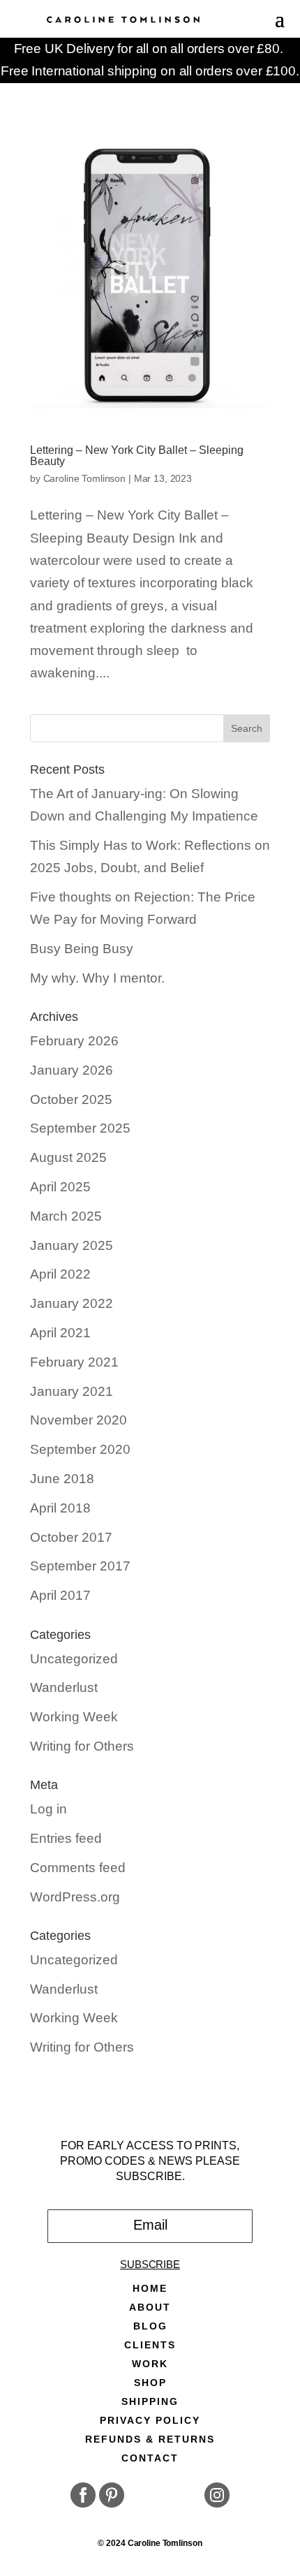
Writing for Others (82, 1746)
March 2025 (66, 1216)
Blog (150, 2326)
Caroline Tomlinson (84, 478)
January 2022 (72, 1303)
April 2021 (60, 1333)
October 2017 (71, 1537)
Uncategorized (74, 1659)
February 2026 (74, 1041)
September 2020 (80, 1449)
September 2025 (80, 1128)
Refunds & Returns (150, 2439)
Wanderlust (64, 1687)
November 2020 (78, 1420)
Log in (48, 1809)
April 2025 (60, 1187)
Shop (150, 2383)
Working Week (74, 1717)
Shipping (150, 2402)
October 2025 (71, 1099)
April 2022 (60, 1274)
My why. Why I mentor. (97, 978)
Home (150, 2289)
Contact (150, 2458)
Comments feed (78, 1868)
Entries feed (66, 1838)
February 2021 (74, 1362)
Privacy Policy (150, 2421)
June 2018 (62, 1479)
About (150, 2308)
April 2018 (60, 1508)
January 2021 (72, 1391)
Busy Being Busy (82, 949)
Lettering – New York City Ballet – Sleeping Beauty (137, 456)
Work (150, 2364)
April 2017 (60, 1595)
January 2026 (72, 1070)
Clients (150, 2345)
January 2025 (72, 1245)
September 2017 (80, 1566)
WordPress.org (75, 1897)
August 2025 (68, 1157)
